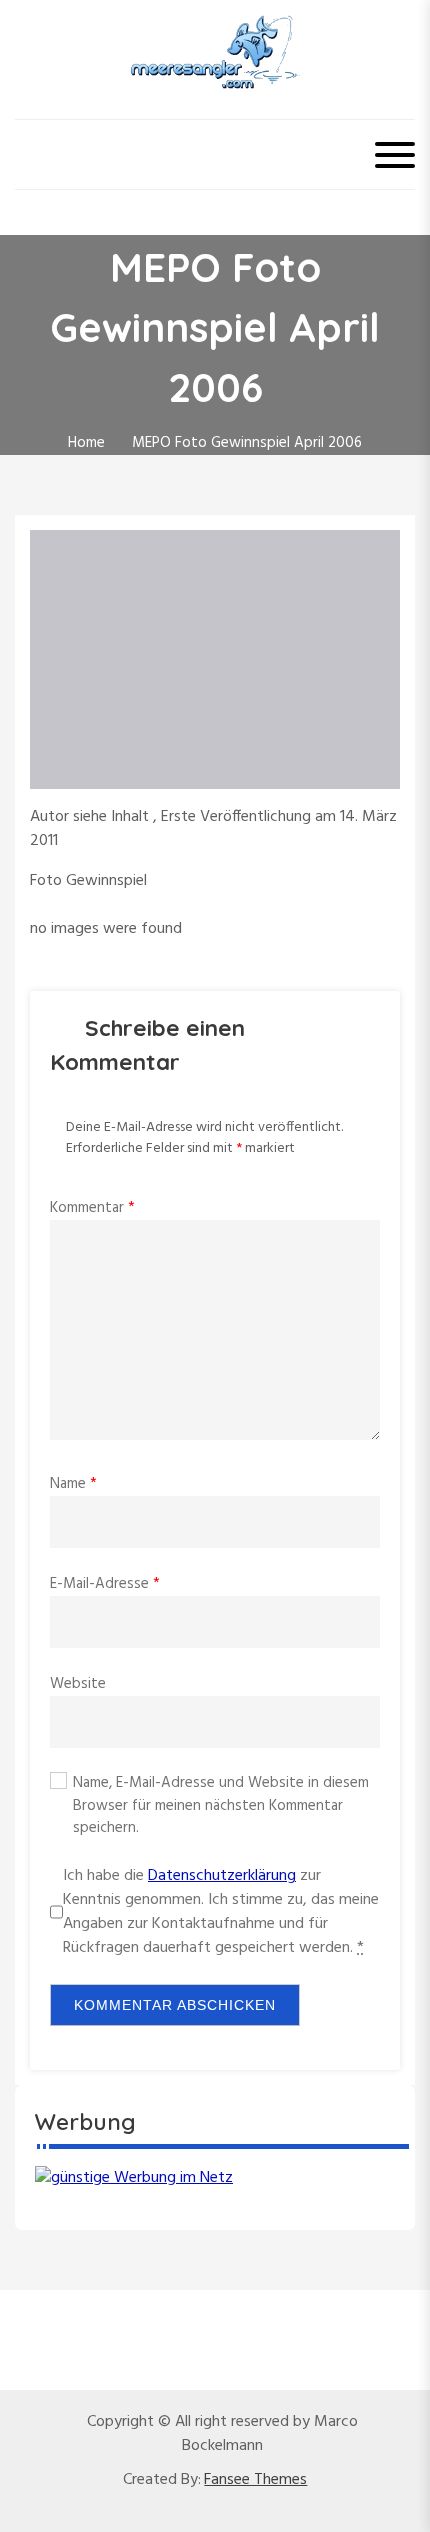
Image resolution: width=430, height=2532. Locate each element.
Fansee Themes (255, 2480)
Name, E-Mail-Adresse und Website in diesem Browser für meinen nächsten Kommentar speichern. (221, 1806)
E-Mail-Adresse (105, 1584)
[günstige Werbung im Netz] (134, 2178)
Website (78, 1684)
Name (73, 1484)
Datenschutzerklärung (222, 1876)
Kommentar (92, 1208)
